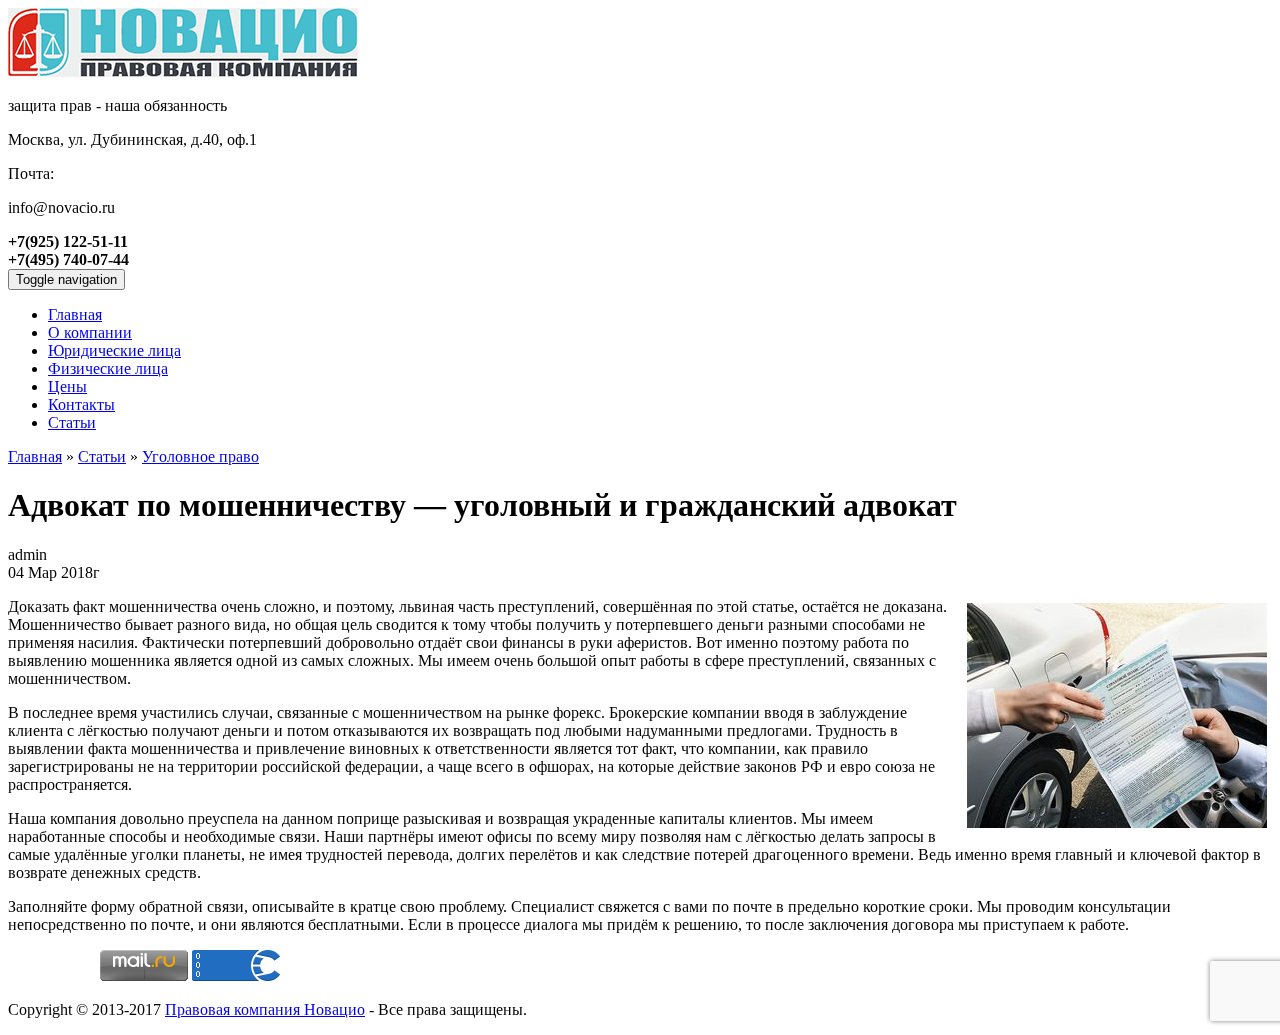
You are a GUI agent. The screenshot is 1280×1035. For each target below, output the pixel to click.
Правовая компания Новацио (265, 1009)
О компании (90, 332)
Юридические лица (114, 350)
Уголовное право (200, 456)
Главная (35, 456)
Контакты (81, 404)
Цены (67, 386)
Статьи (72, 422)
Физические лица (108, 368)
